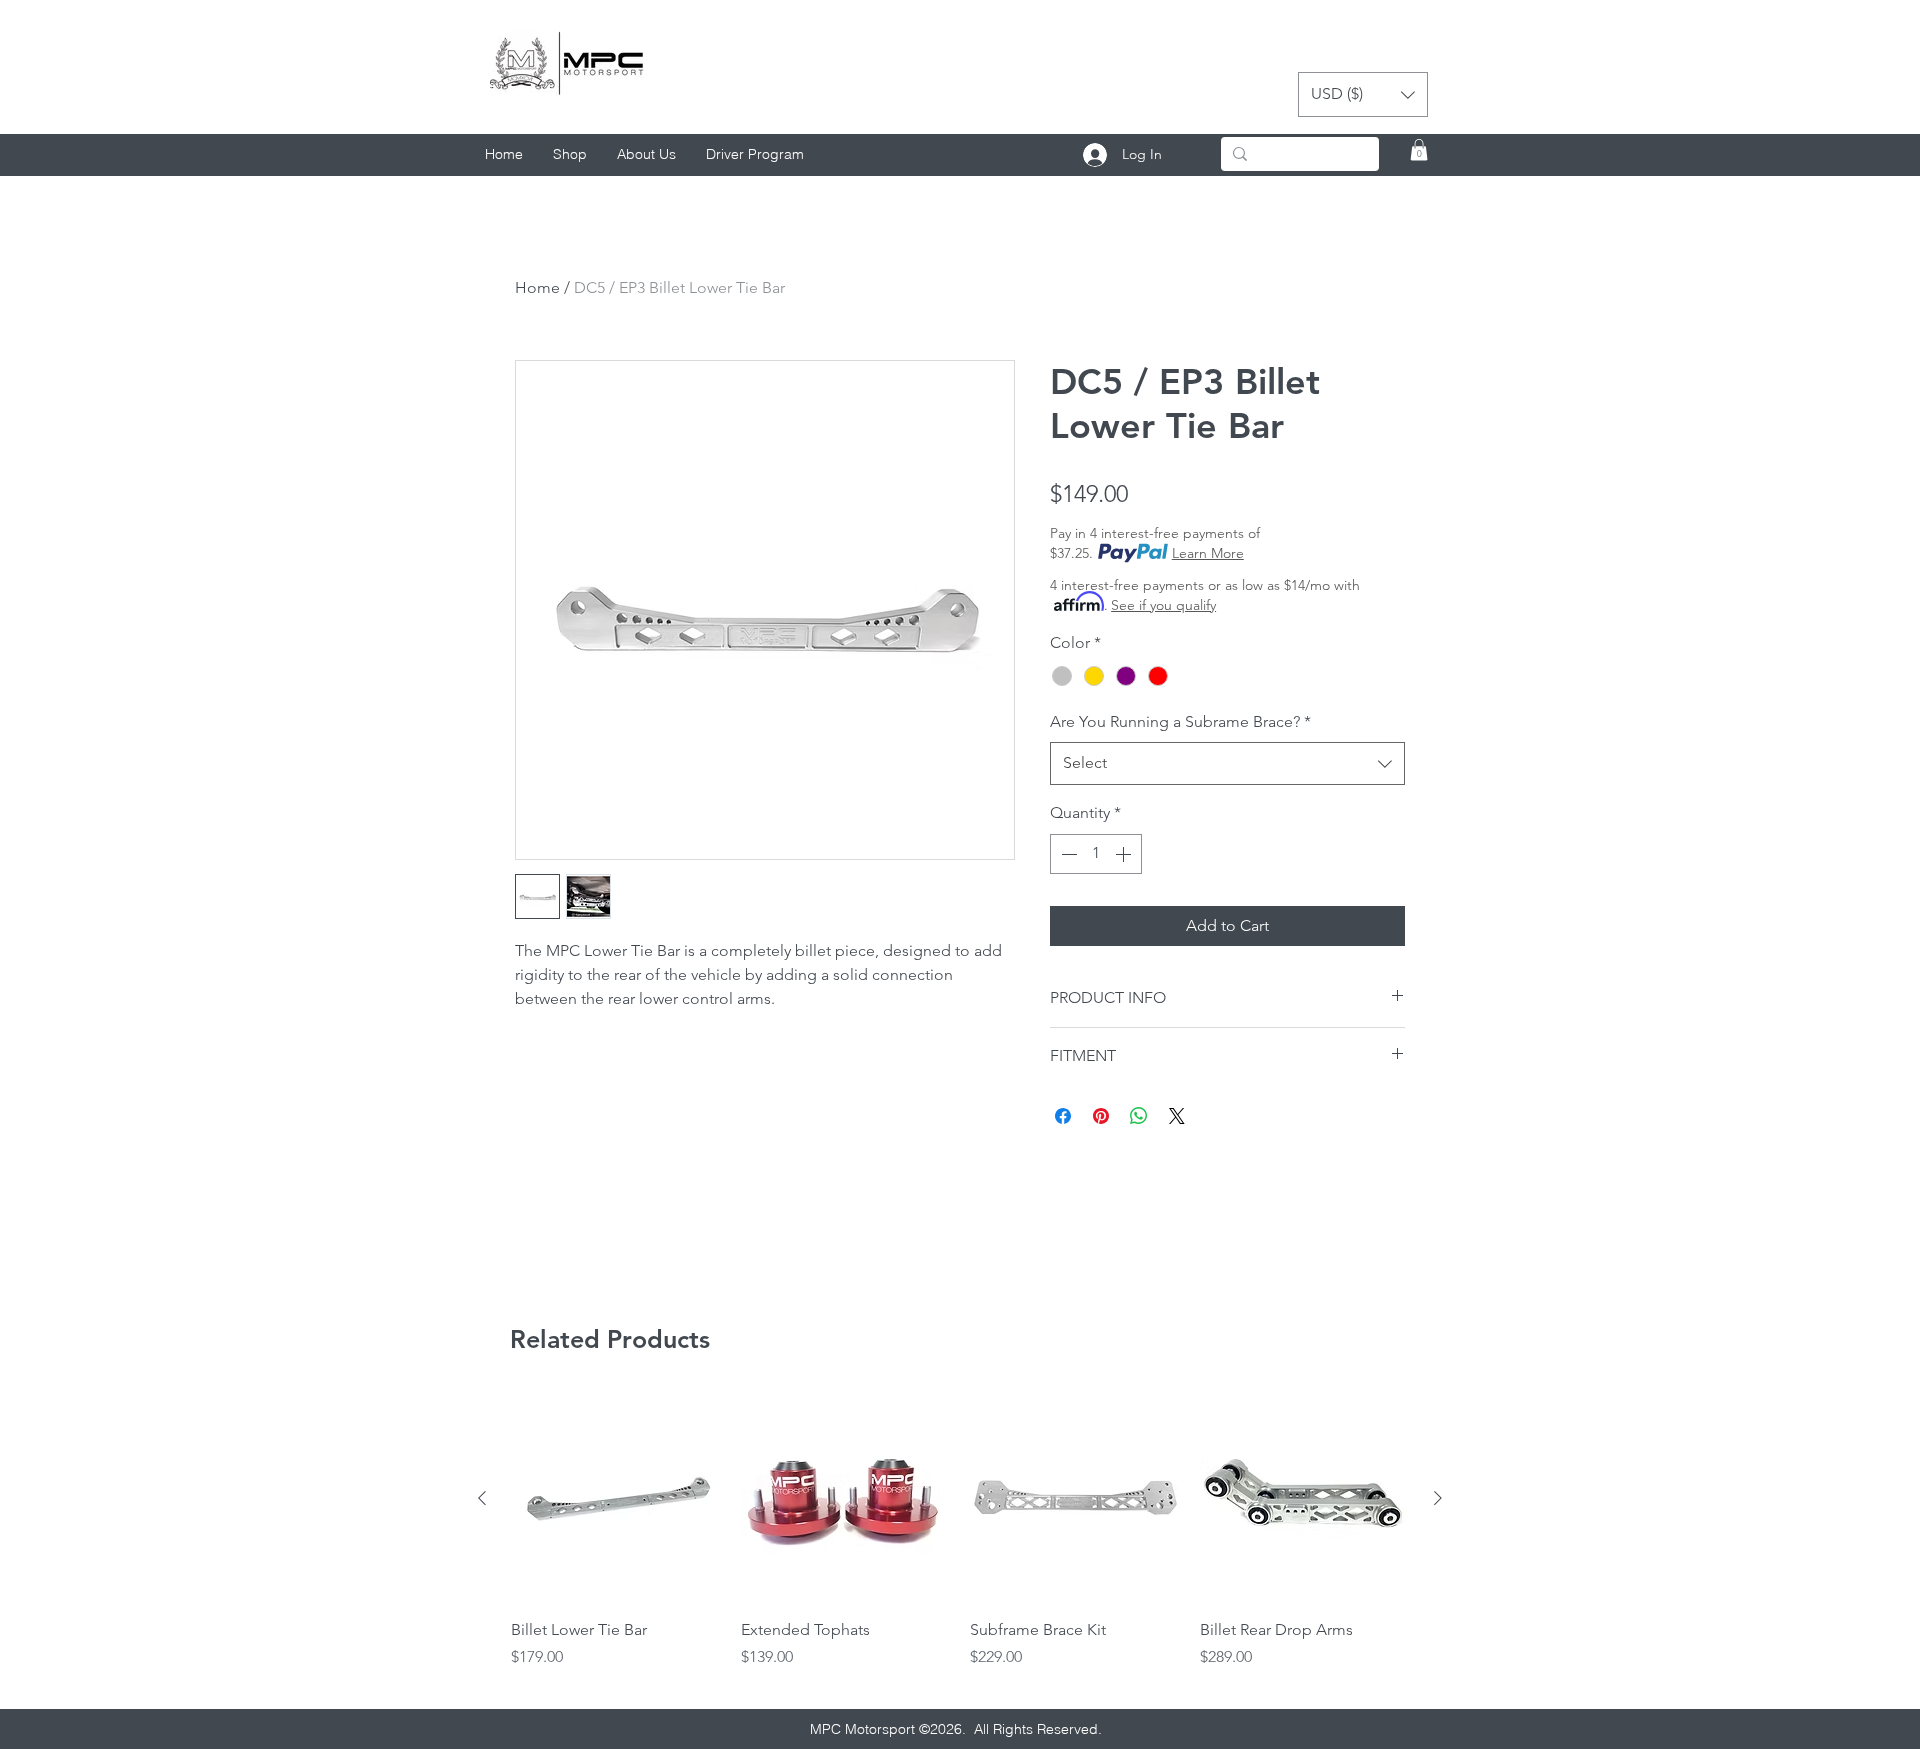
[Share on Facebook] (1063, 1116)
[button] (1363, 94)
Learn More (1208, 553)
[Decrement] (1067, 854)
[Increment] (1125, 854)
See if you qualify (1163, 605)
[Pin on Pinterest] (1101, 1116)
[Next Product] (1438, 1498)
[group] (960, 1543)
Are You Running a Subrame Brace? (1180, 721)
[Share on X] (1177, 1116)
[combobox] (1227, 763)
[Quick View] (616, 1499)
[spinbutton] (1096, 854)
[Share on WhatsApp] (1139, 1116)
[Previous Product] (482, 1498)
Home (537, 287)
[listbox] (1363, 94)
